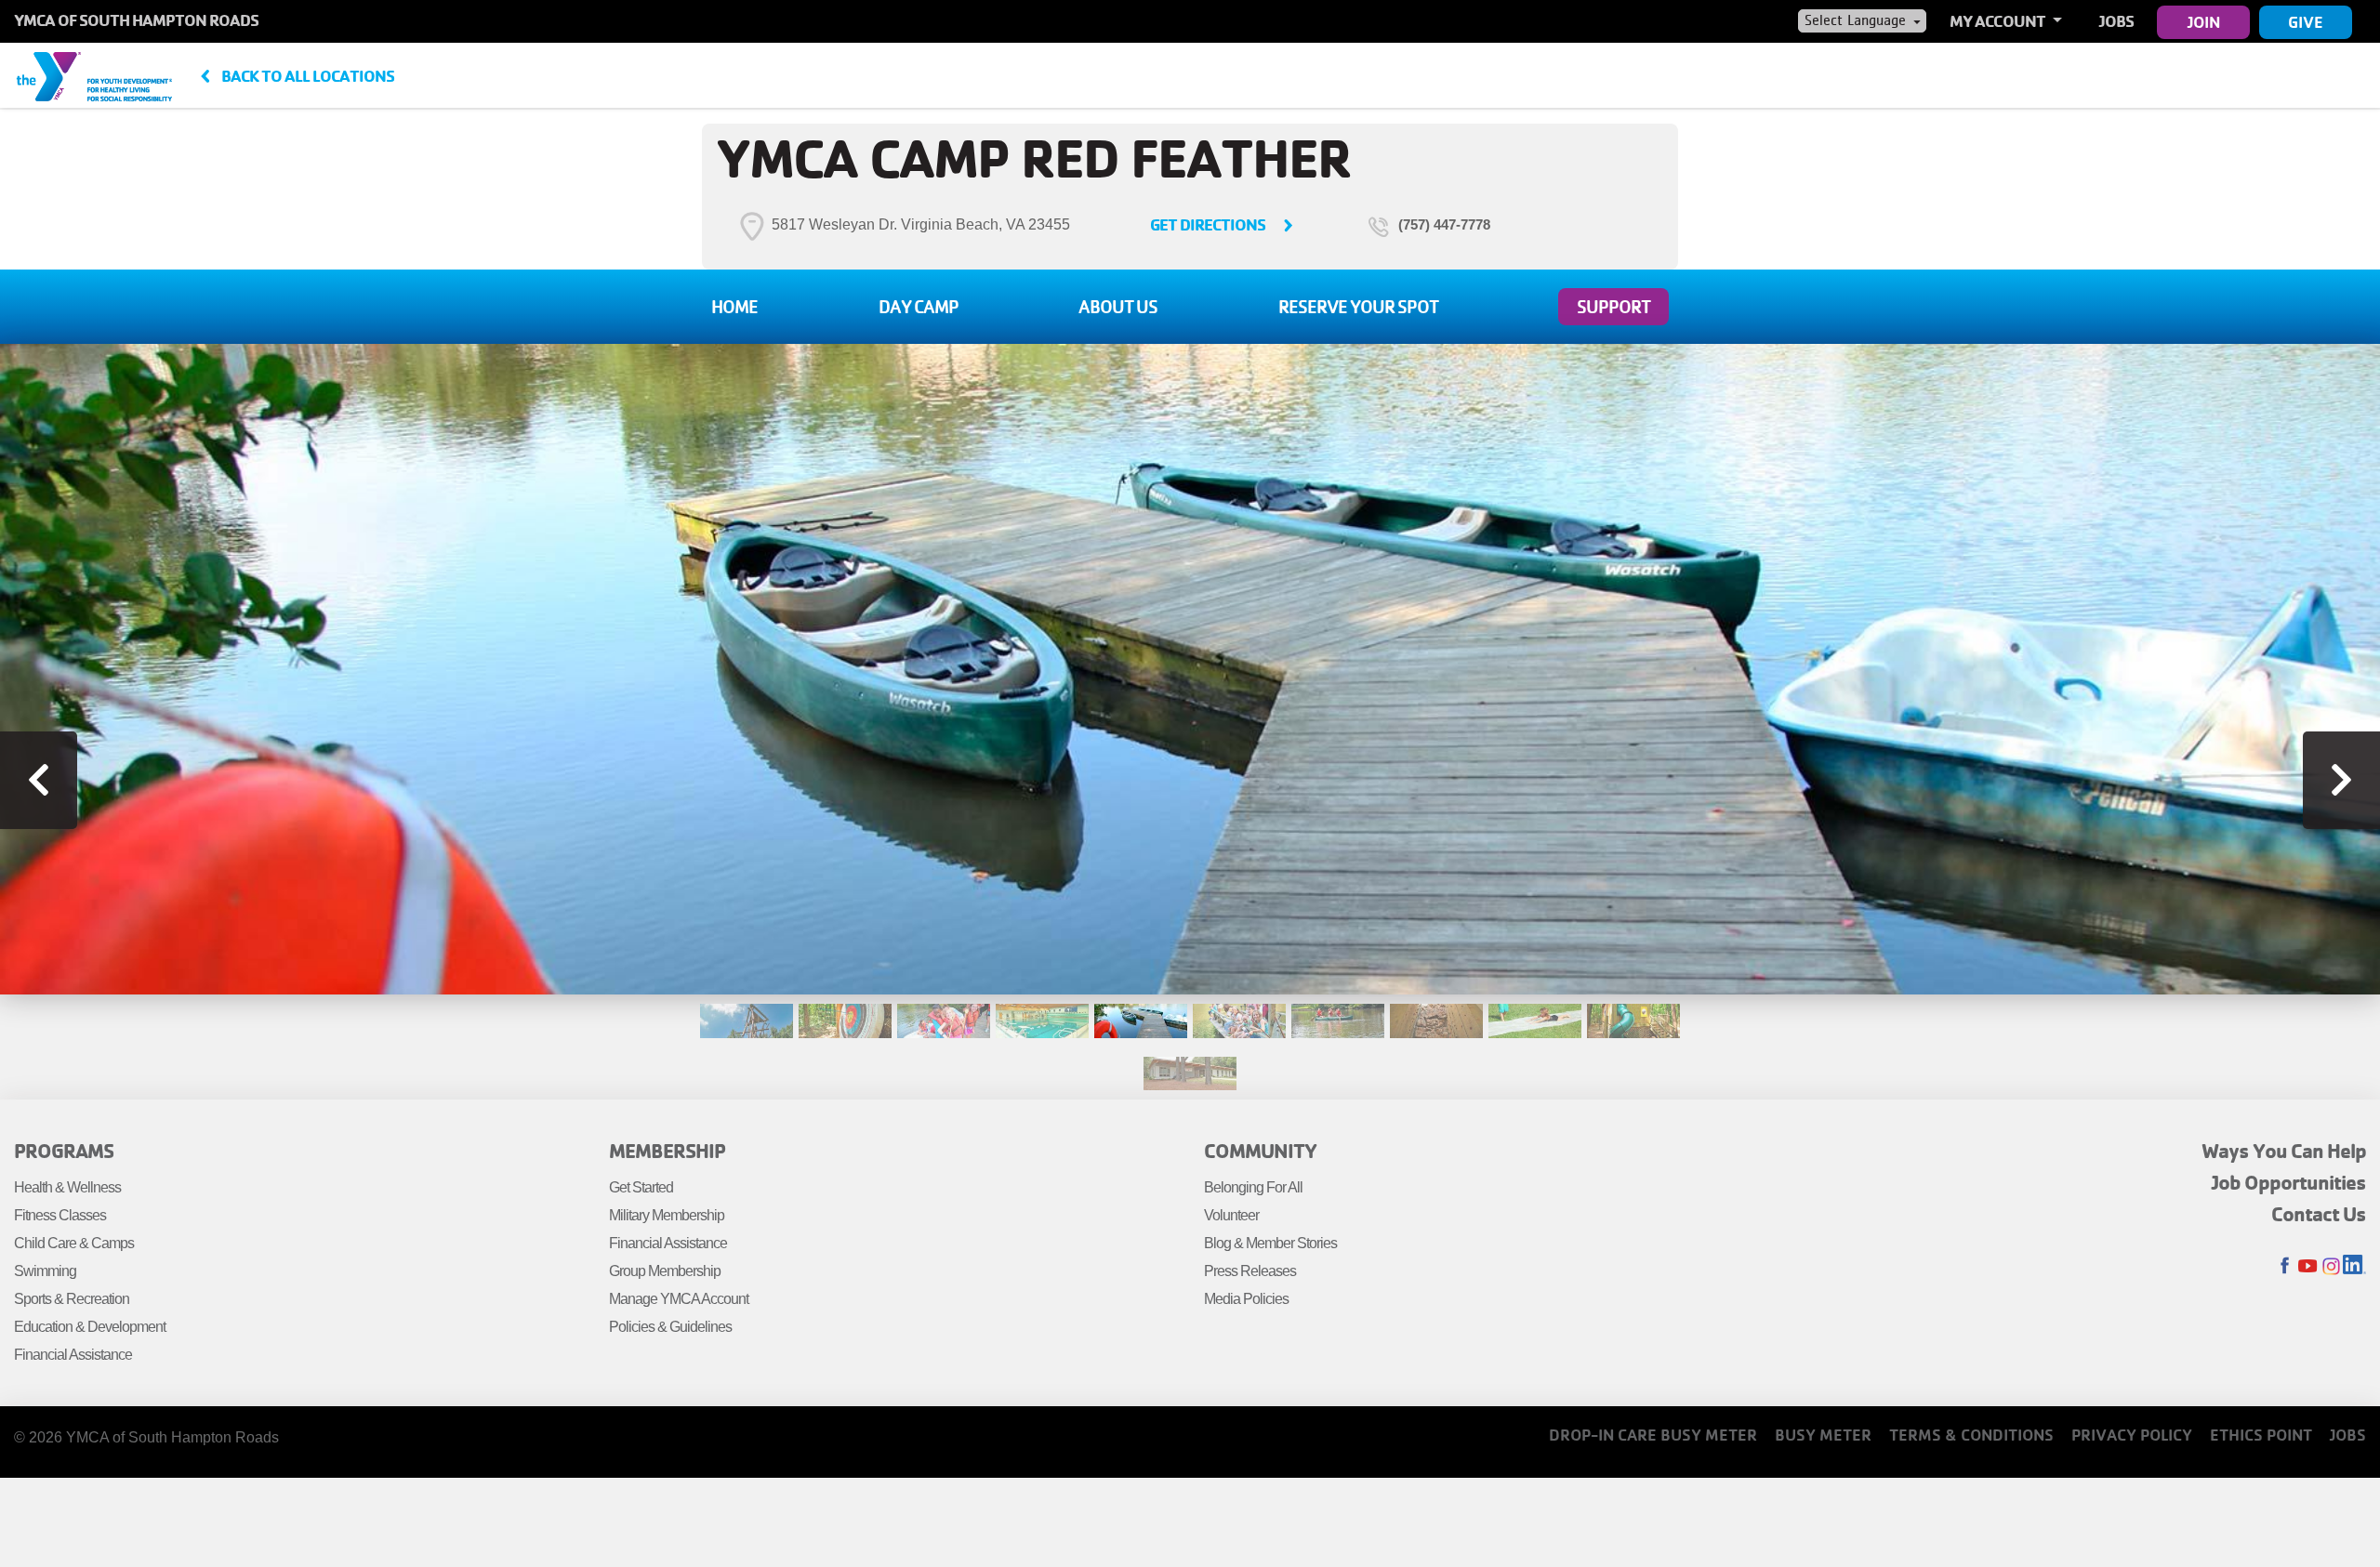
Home (734, 307)
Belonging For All (1253, 1187)
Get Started (641, 1187)
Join (2204, 22)
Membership (667, 1151)
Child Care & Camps (74, 1243)
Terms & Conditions (1971, 1435)
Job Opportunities (2289, 1182)
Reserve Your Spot (1358, 307)
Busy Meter (1823, 1435)
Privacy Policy (2132, 1435)
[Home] (94, 75)
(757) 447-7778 (1444, 224)
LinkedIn (2354, 1266)
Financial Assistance (73, 1355)
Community (1260, 1151)
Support (1613, 307)
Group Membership (665, 1271)
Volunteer (1231, 1215)
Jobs (2116, 21)
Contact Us (2319, 1214)
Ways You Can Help (2284, 1151)
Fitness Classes (60, 1215)
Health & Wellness (67, 1187)
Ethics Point (2261, 1435)
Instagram (2331, 1266)
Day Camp (919, 307)
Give (2306, 22)
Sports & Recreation (72, 1299)
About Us (1118, 307)
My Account (1999, 21)
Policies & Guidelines (670, 1327)
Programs (64, 1151)
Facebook (2285, 1266)
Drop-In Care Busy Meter (1653, 1435)
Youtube (2308, 1266)
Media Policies (1246, 1299)
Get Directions (1208, 224)
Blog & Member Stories (1270, 1243)
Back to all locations (308, 76)
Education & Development (90, 1327)
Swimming (45, 1271)
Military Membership (667, 1215)
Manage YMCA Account (679, 1299)
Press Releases (1250, 1271)
